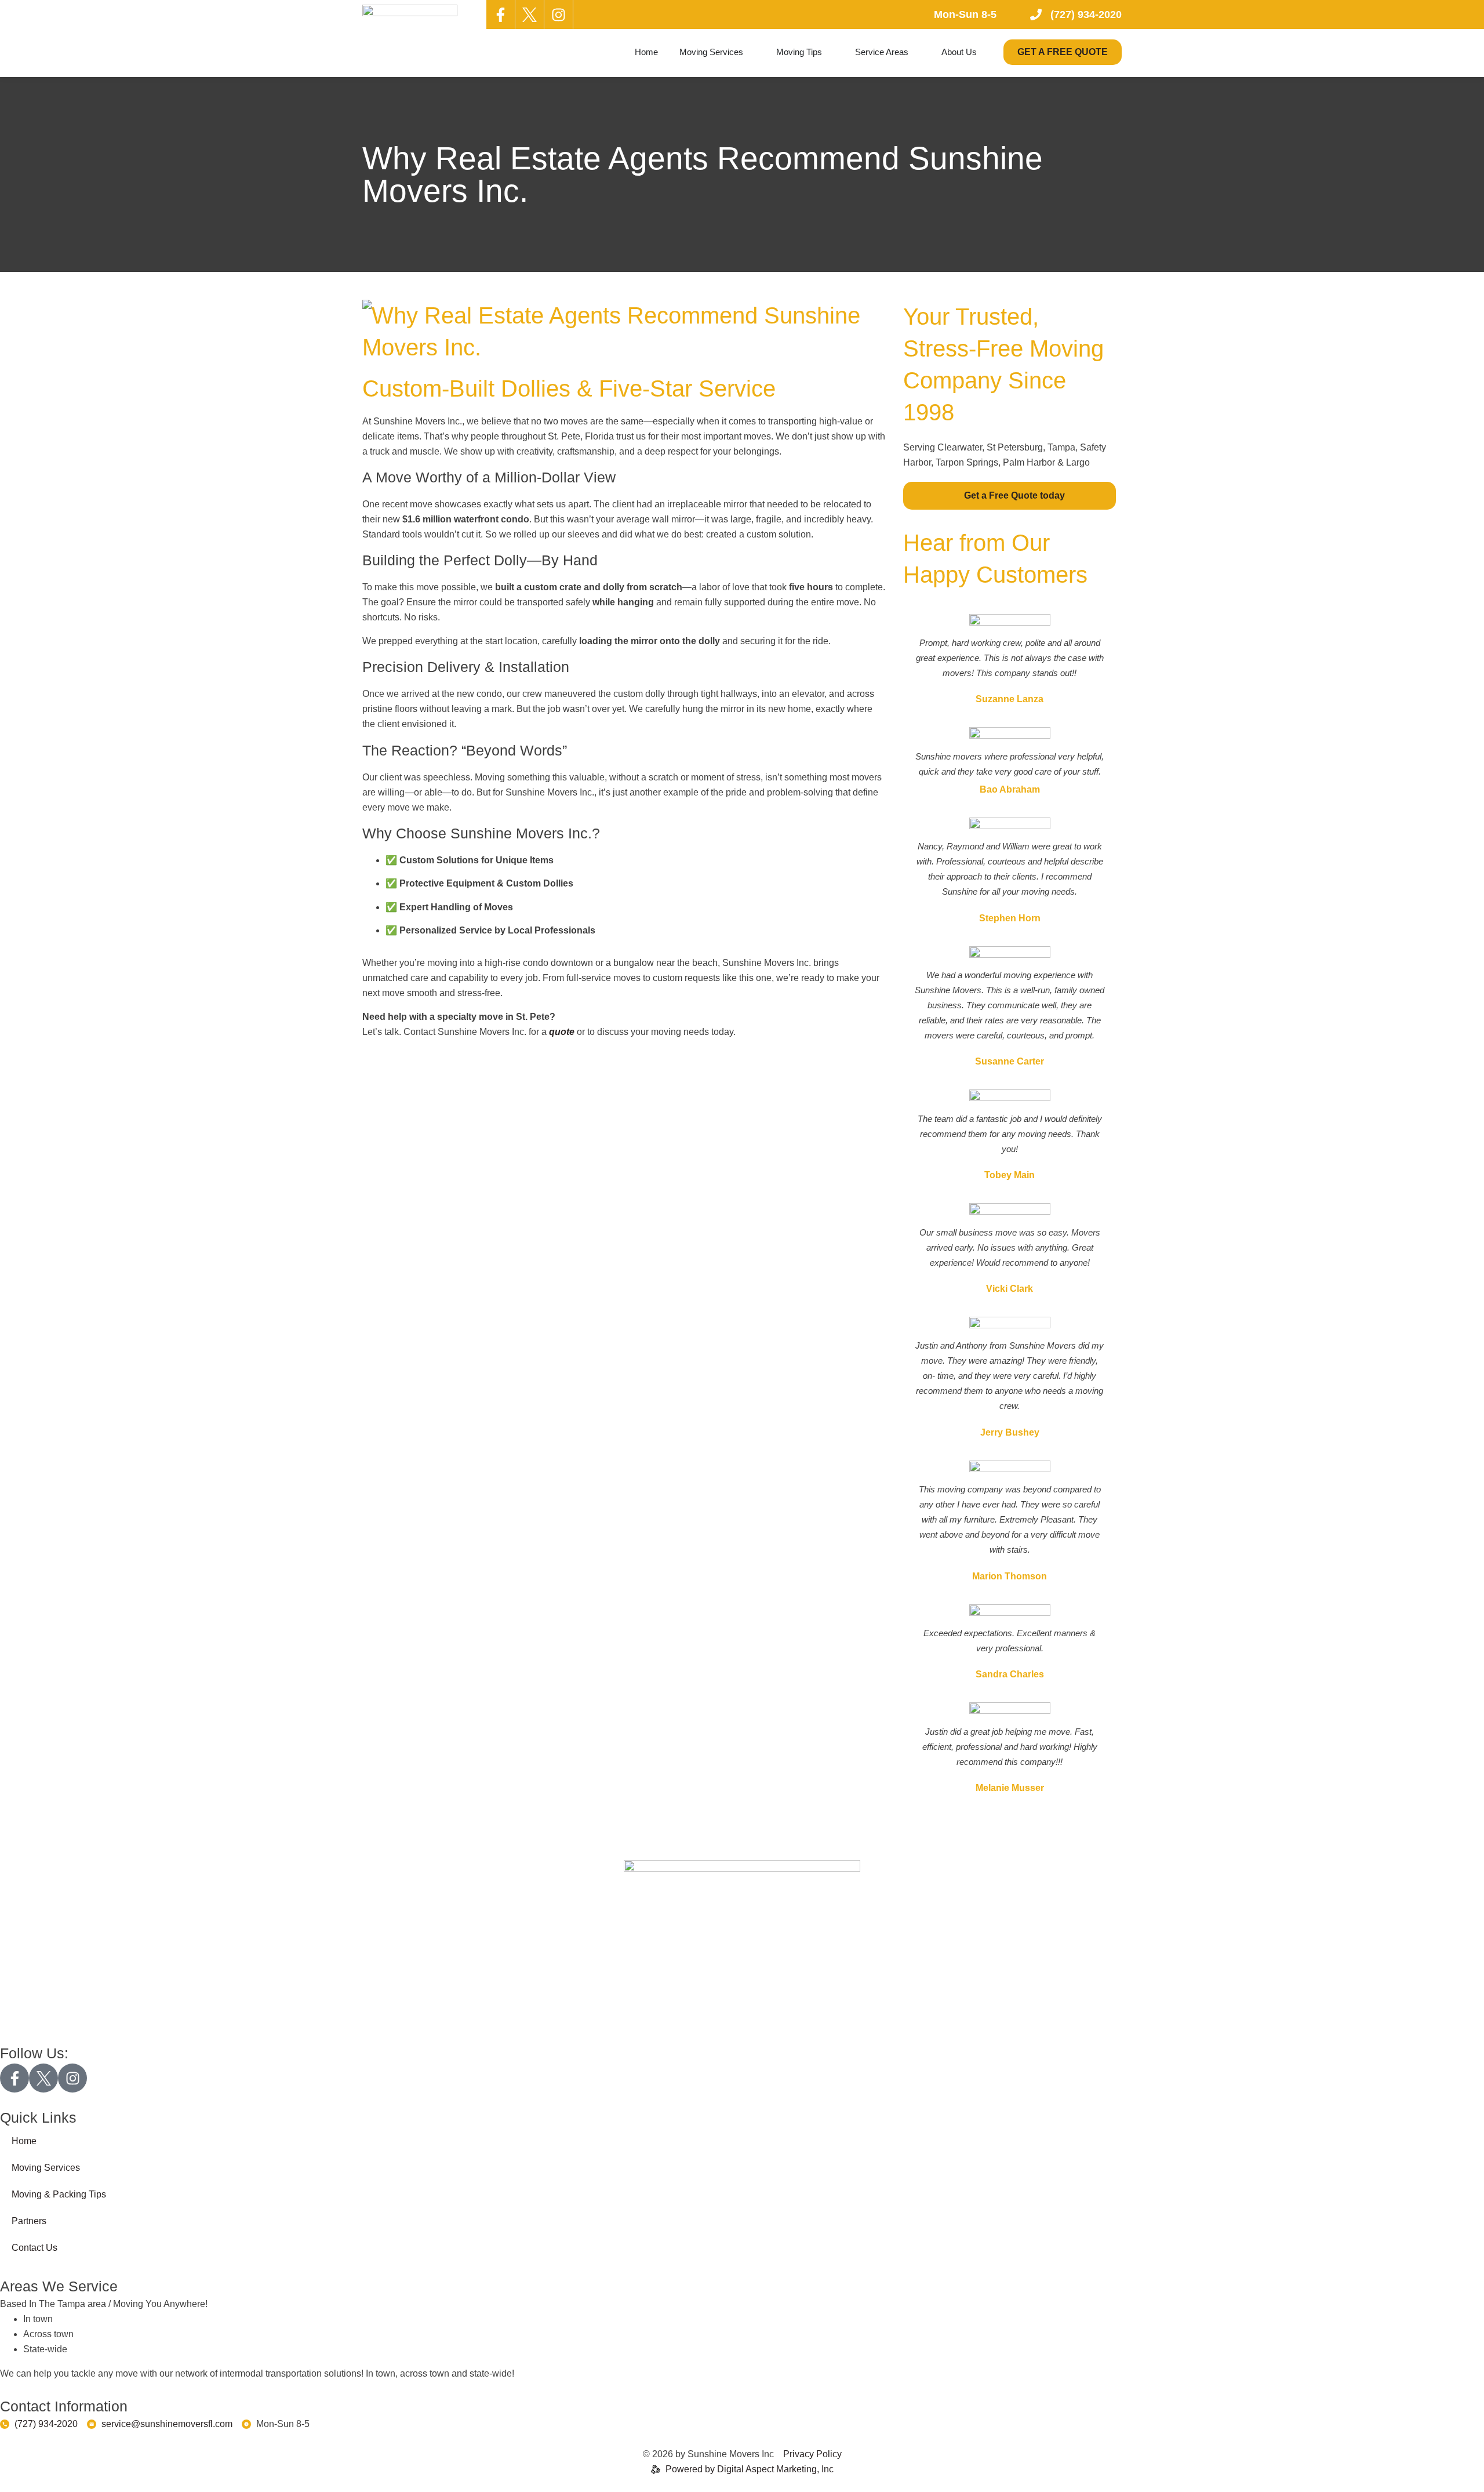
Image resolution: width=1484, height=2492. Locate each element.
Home (24, 2141)
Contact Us (34, 2248)
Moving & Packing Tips (59, 2194)
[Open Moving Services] (750, 52)
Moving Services (46, 2168)
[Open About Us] (984, 52)
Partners (29, 2221)
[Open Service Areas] (916, 52)
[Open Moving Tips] (829, 52)
